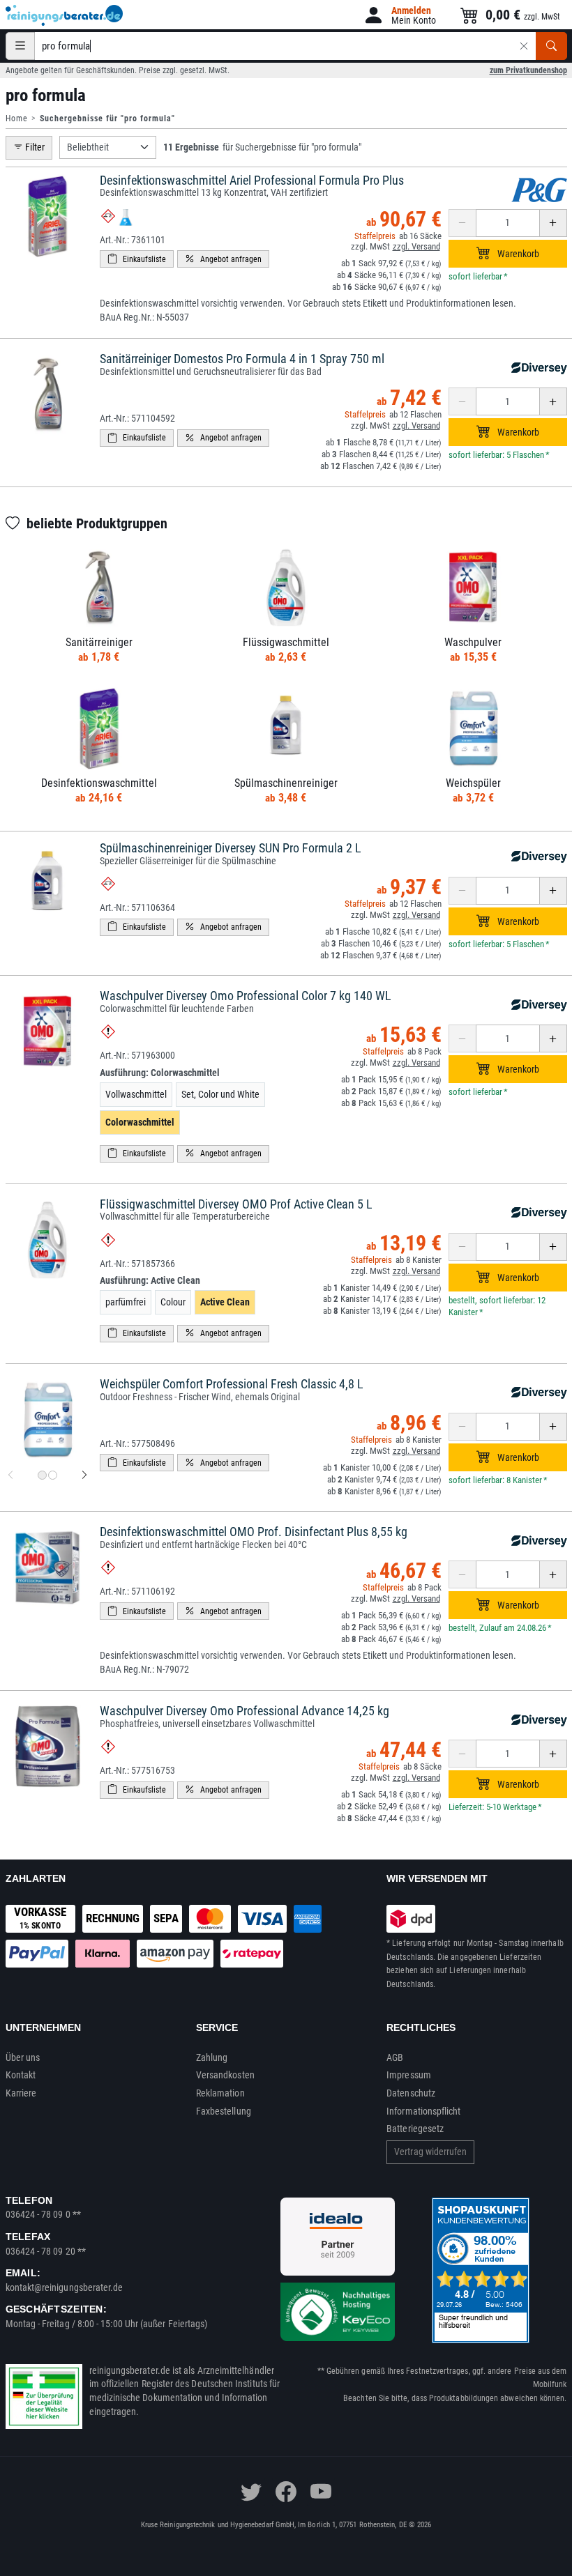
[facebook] (286, 2492)
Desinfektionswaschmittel (99, 783)
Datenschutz (411, 2093)
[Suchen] (551, 46)
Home (17, 118)
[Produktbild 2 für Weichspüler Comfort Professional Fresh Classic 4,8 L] (53, 1475)
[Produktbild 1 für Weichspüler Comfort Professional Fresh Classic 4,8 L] (42, 1475)
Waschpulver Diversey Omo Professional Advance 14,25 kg (244, 1711)
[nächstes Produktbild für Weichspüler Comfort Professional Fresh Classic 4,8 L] (84, 1475)
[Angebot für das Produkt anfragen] (223, 259)
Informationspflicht (423, 2111)
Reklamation (220, 2093)
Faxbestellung (224, 2111)
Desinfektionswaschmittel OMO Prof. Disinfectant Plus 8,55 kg (254, 1532)
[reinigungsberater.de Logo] (65, 15)
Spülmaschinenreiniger (286, 783)
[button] (399, 15)
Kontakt (21, 2075)
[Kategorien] (20, 46)
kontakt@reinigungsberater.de (65, 2287)
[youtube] (321, 2492)
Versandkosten (225, 2075)
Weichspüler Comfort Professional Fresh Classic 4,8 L (232, 1384)
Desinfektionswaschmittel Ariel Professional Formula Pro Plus (252, 180)
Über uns (23, 2057)
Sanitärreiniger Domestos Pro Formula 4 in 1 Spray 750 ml (242, 359)
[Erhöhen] (553, 223)
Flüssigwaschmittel (286, 642)
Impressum (409, 2075)
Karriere (21, 2093)
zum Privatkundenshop (528, 70)
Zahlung (212, 2057)
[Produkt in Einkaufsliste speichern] (137, 259)
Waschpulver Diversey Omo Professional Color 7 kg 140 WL (246, 996)
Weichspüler (473, 783)
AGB (395, 2057)
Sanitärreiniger (99, 642)
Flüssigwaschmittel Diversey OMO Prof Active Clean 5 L (236, 1204)
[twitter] (251, 2492)
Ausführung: (160, 1073)
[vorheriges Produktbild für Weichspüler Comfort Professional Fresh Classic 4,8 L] (10, 1475)
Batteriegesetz (415, 2129)
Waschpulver (473, 642)
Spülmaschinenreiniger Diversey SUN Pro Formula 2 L (231, 848)
